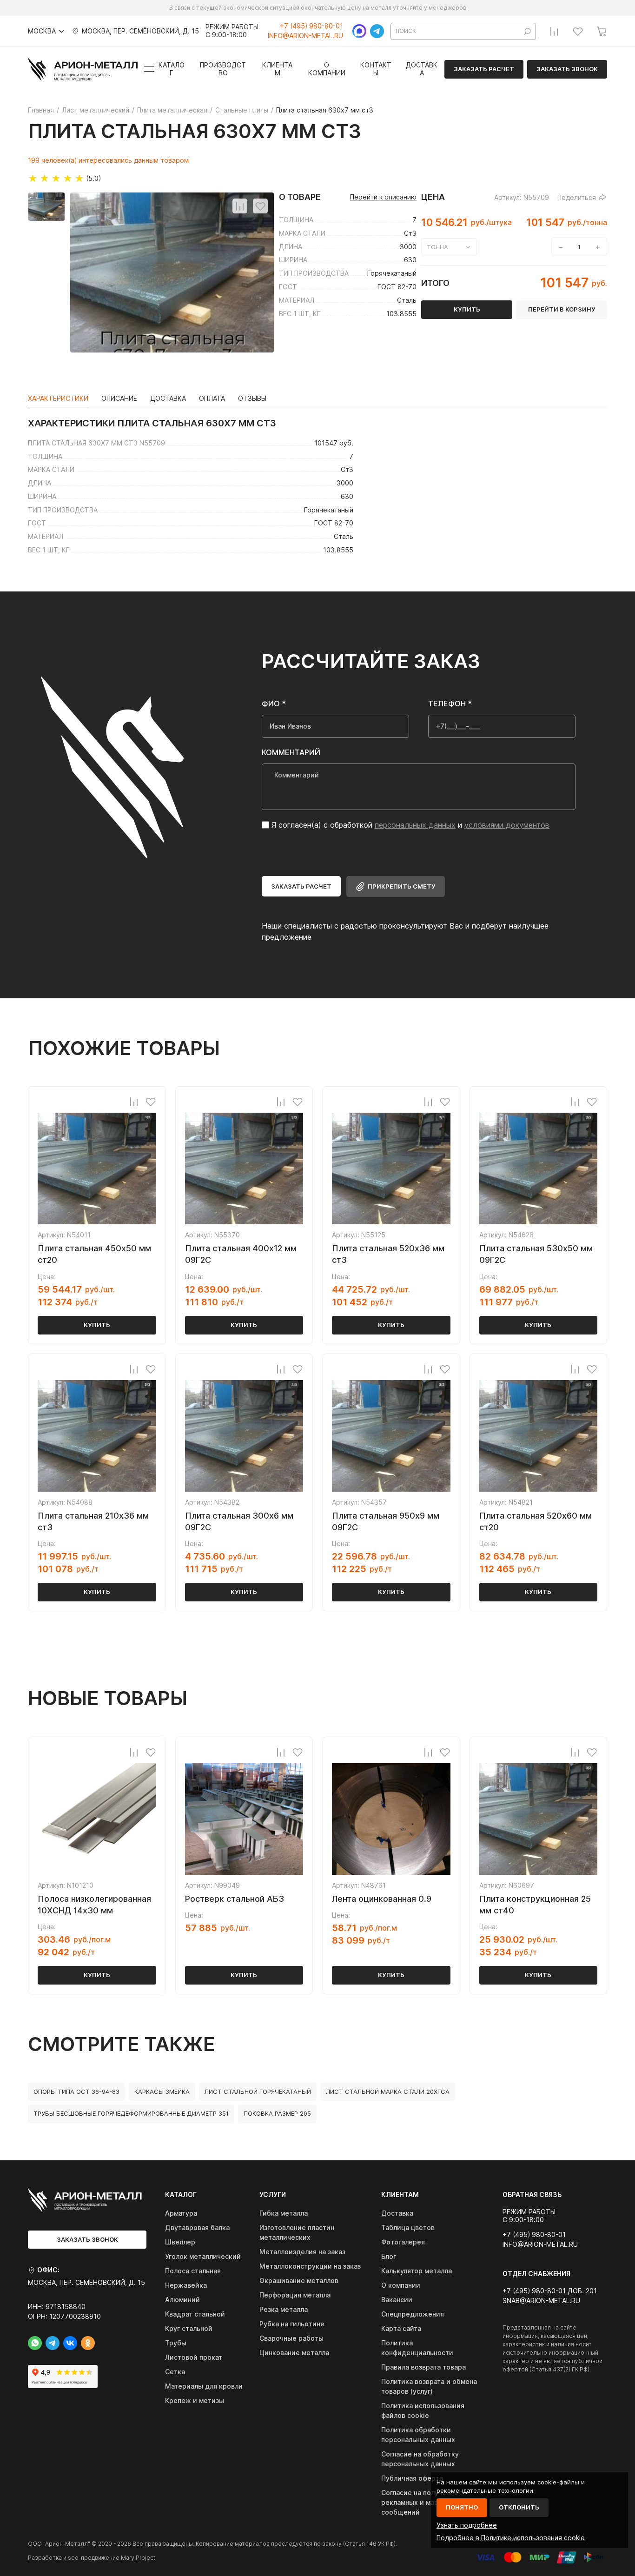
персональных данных (415, 825)
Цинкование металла (294, 2353)
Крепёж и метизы (195, 2400)
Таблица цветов (408, 2227)
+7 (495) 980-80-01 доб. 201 (550, 2291)
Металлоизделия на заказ (302, 2252)
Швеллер (180, 2242)
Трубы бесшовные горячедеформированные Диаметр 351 (131, 2113)
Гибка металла (284, 2213)
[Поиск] (528, 31)
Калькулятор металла (417, 2271)
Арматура (181, 2213)
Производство (223, 69)
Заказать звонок (567, 69)
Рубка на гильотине (292, 2324)
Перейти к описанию (383, 197)
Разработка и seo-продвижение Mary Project (92, 2558)
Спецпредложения (413, 2314)
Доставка (422, 69)
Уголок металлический (203, 2256)
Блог (389, 2256)
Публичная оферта (412, 2478)
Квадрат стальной (195, 2314)
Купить (97, 1325)
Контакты (376, 69)
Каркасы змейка (162, 2091)
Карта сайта (401, 2328)
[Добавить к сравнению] (240, 206)
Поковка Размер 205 (277, 2113)
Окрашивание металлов (299, 2281)
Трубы (176, 2343)
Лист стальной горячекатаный (258, 2091)
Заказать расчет (484, 69)
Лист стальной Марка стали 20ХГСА (388, 2091)
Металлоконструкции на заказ (310, 2266)
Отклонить (519, 2507)
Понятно (462, 2507)
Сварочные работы (291, 2338)
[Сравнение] (554, 31)
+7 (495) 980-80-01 (311, 26)
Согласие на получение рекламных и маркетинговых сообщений (429, 2502)
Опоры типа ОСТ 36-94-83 (76, 2091)
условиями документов (507, 825)
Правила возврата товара (423, 2367)
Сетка (175, 2372)
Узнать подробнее (467, 2525)
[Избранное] (578, 31)
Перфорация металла (295, 2295)
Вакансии (397, 2300)
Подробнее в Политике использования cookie (511, 2538)
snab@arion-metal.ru (541, 2301)
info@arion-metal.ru (305, 36)
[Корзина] (602, 31)
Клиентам (277, 69)
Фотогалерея (403, 2242)
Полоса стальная (193, 2271)
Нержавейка (186, 2285)
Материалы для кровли (204, 2386)
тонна (437, 247)
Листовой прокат (194, 2357)
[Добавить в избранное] (260, 206)
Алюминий (182, 2300)
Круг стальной (189, 2328)
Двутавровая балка (197, 2227)
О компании (327, 69)
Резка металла (284, 2309)
